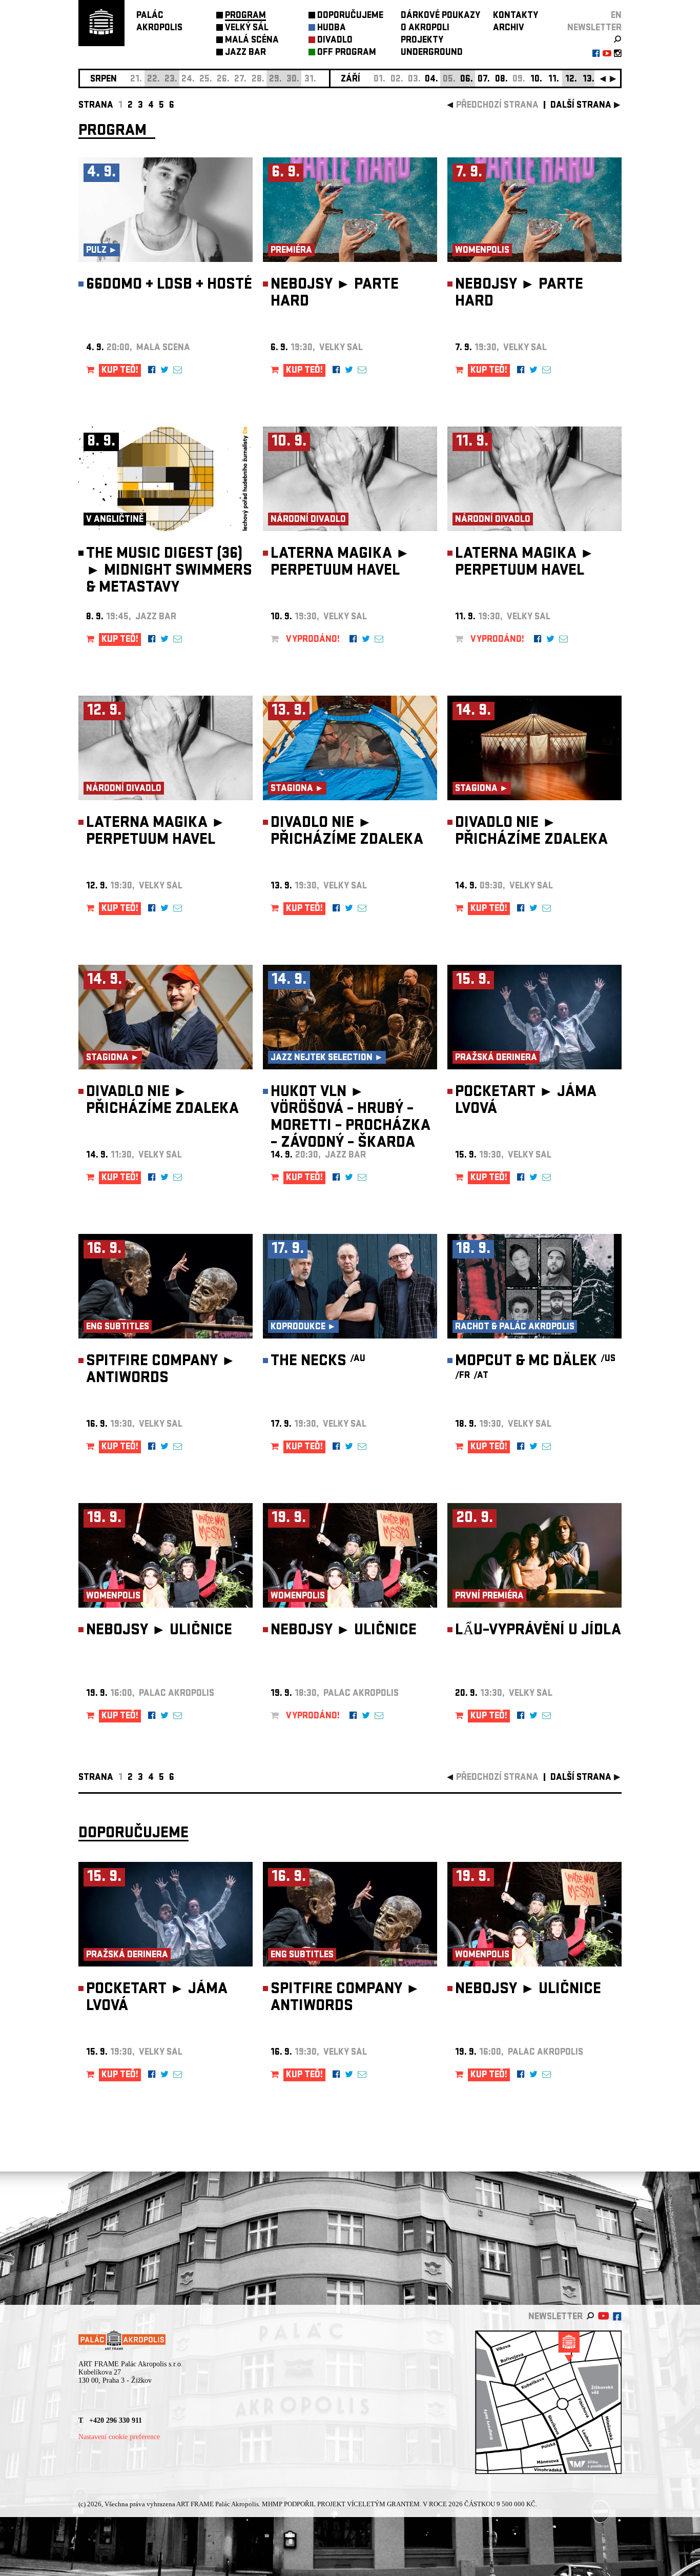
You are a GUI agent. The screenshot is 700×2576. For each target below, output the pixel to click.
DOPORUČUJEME (350, 16)
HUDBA (332, 28)
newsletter (594, 28)
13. (589, 80)
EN (616, 16)
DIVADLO (335, 41)
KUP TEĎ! (120, 371)
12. (571, 80)
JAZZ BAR (245, 53)
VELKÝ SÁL (247, 28)
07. (484, 80)
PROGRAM (245, 16)
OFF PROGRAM (347, 53)
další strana (581, 106)
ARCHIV (509, 28)
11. (554, 80)
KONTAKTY (516, 16)
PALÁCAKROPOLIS (159, 22)
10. (536, 80)
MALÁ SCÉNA (252, 41)
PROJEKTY (422, 41)
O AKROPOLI (425, 28)
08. (501, 80)
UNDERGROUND (432, 53)
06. (467, 80)
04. (431, 80)
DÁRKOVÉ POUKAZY (440, 16)
